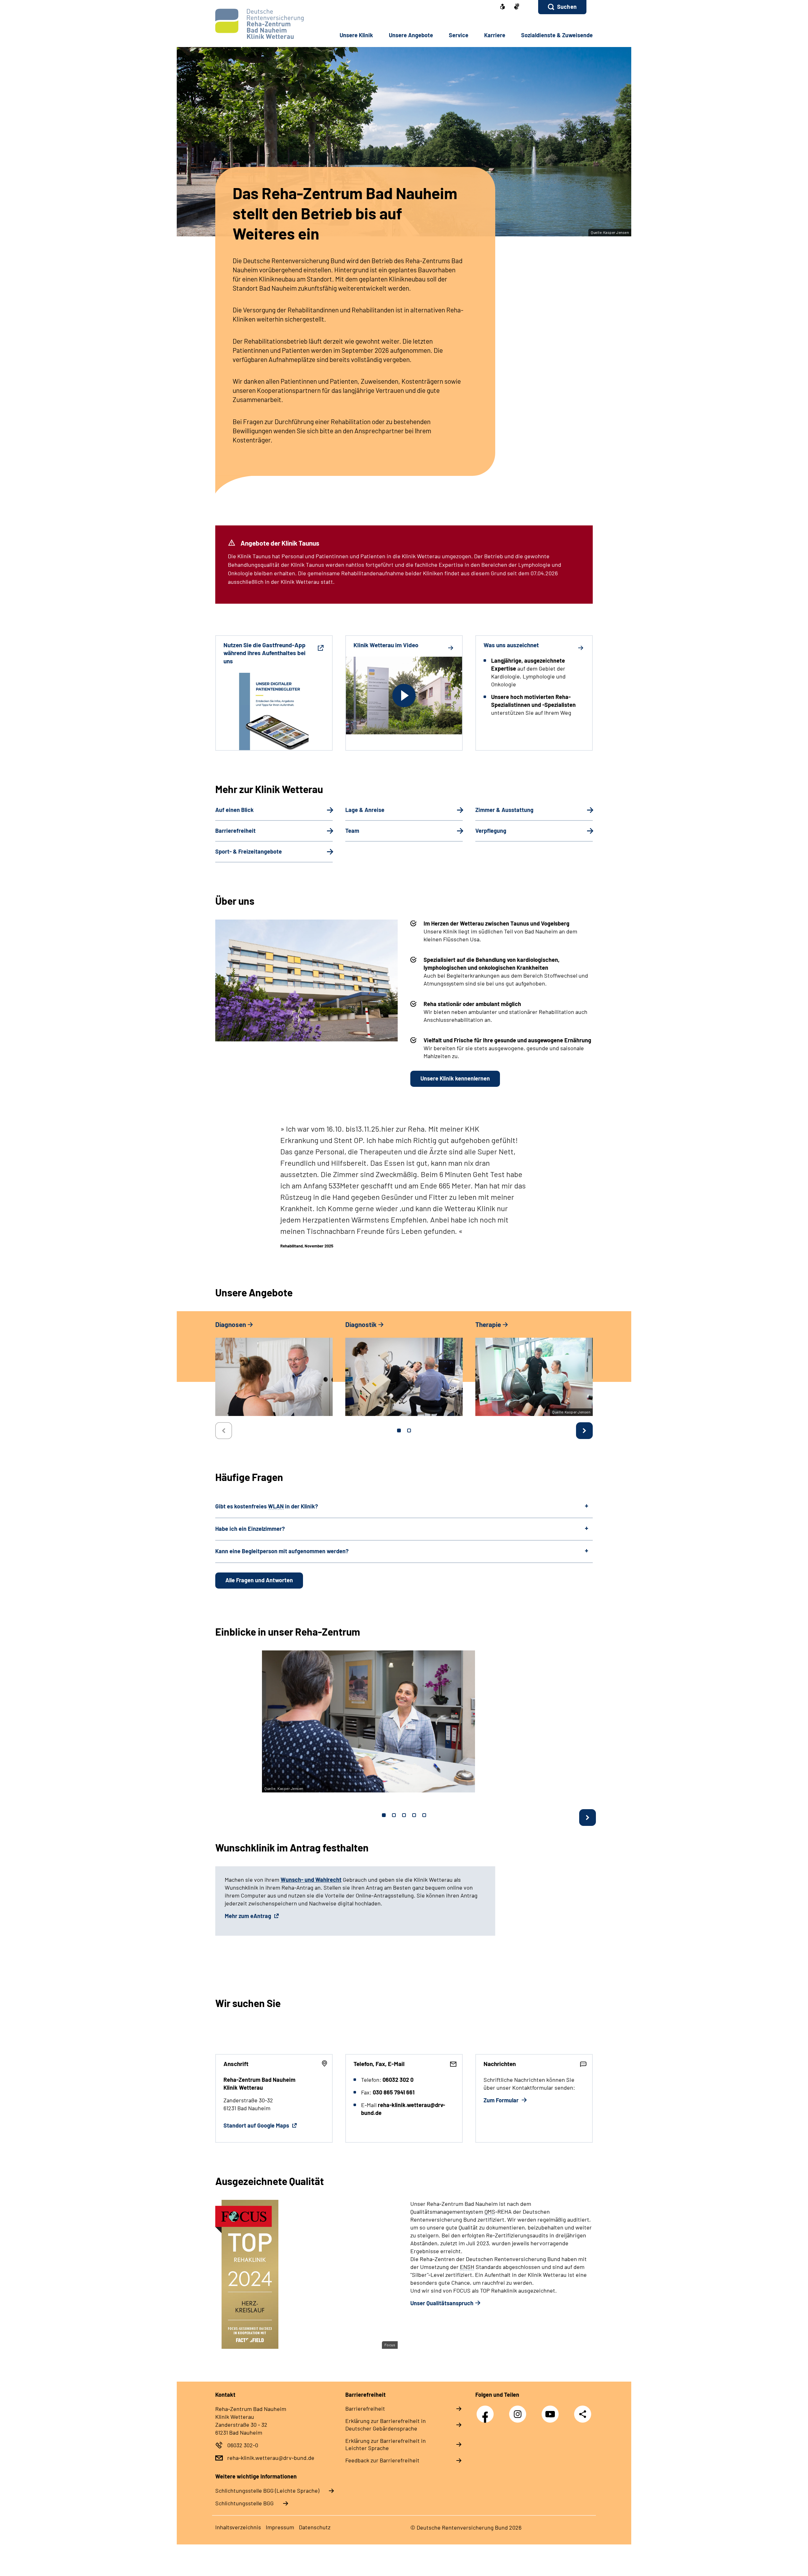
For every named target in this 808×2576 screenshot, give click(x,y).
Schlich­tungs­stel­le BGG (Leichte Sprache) (267, 2490)
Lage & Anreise (365, 810)
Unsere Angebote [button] (411, 35)
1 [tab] (399, 1430)
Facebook (487, 2411)
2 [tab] (409, 1430)
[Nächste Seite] (584, 1431)
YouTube (552, 2411)
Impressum (280, 2527)
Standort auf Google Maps (257, 2125)
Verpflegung (491, 831)
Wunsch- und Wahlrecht (311, 1880)
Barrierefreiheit (235, 831)
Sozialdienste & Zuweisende (557, 35)
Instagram (519, 2411)
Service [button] (459, 35)
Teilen (583, 2414)
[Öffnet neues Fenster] (517, 7)
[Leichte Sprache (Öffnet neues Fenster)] (502, 7)
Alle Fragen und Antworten (259, 1580)
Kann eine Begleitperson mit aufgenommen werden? (282, 1551)
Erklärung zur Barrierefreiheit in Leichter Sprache (386, 2444)
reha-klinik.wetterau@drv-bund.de (271, 2458)
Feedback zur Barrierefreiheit (382, 2460)
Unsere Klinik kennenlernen (455, 1078)
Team (352, 831)
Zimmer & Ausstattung (504, 810)
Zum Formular (502, 2100)
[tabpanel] (274, 1371)
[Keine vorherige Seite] (224, 1431)
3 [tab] (404, 1815)
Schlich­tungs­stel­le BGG (244, 2503)
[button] (562, 7)
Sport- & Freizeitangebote (249, 851)
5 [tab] (424, 1815)
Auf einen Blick (235, 810)
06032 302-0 (243, 2445)
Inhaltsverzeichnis (238, 2527)
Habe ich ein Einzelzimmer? (250, 1529)
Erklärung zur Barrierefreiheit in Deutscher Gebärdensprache (386, 2425)
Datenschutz (315, 2527)
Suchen (567, 7)
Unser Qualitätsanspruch (442, 2303)
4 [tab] (414, 1815)
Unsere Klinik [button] (356, 35)
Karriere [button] (495, 35)
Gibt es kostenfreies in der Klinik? (267, 1506)
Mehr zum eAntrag (249, 1916)
